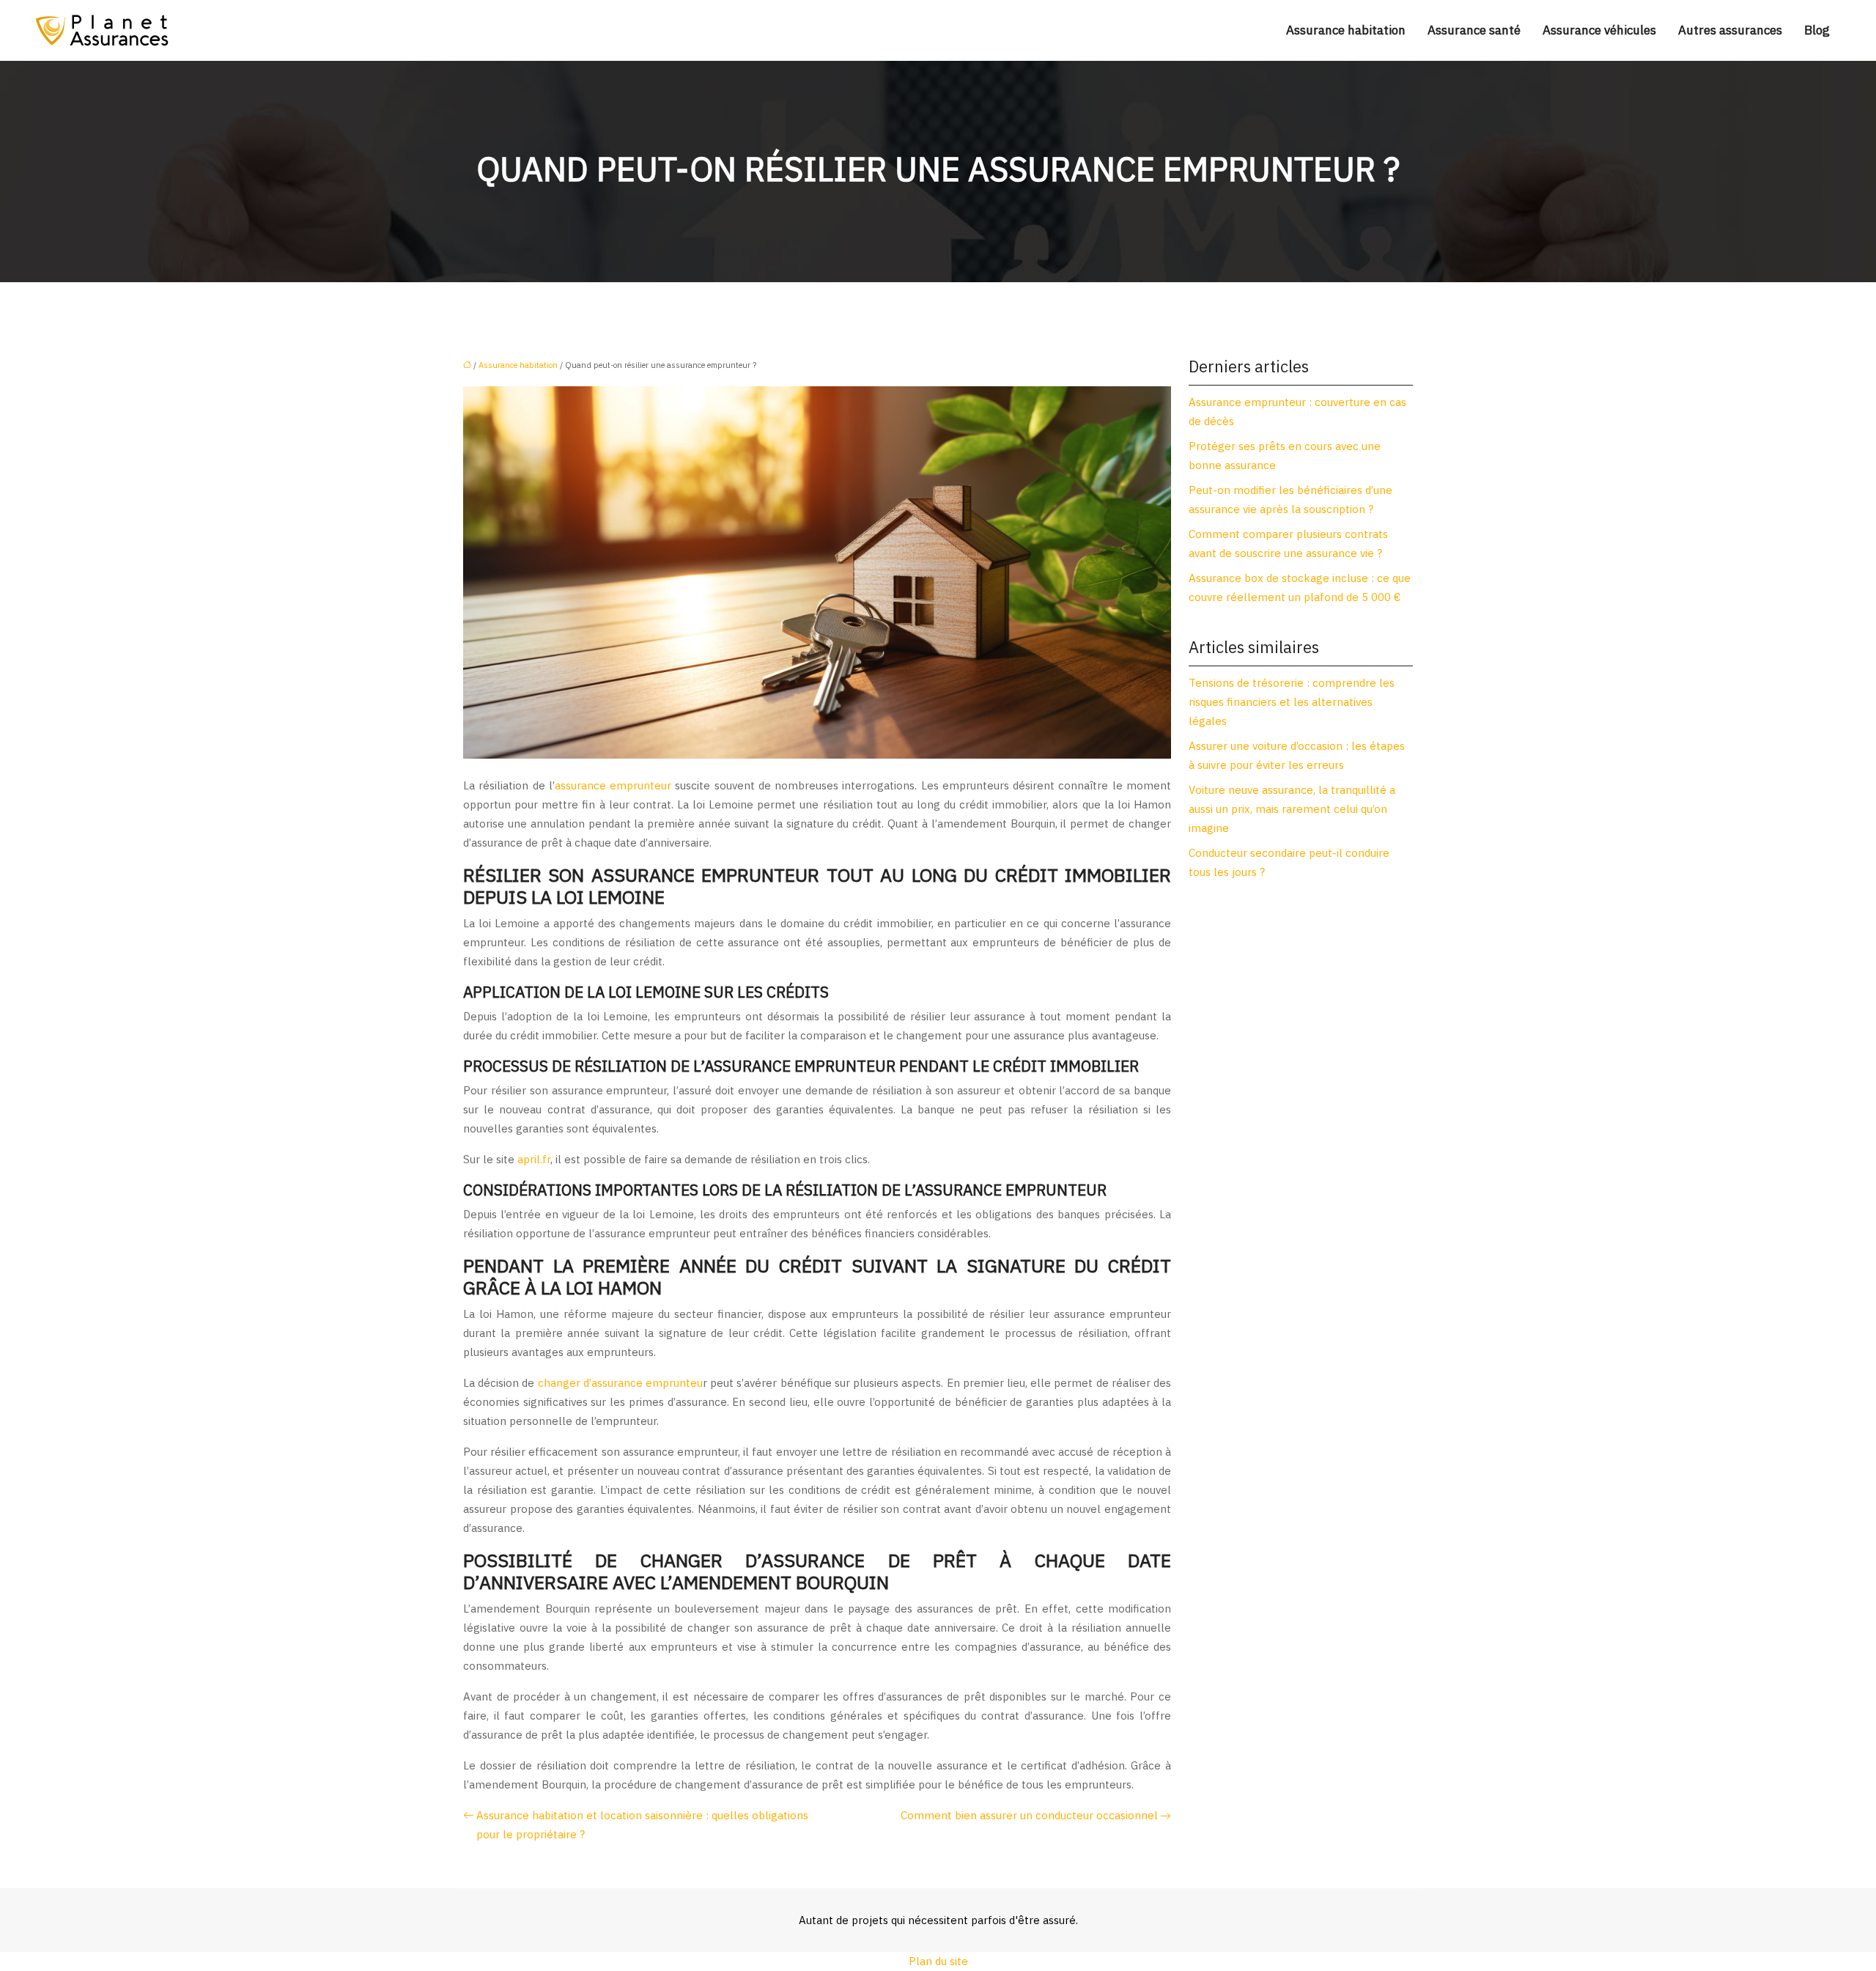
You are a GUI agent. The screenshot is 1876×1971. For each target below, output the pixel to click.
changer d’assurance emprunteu (620, 1383)
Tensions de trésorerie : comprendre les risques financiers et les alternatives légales (1292, 702)
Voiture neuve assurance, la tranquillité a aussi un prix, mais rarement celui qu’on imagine (1292, 809)
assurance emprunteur (613, 785)
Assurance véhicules (1599, 30)
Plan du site (938, 1961)
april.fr (534, 1159)
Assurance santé (1474, 30)
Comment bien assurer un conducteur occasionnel (1029, 1815)
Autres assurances (1730, 30)
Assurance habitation (1346, 30)
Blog (1817, 30)
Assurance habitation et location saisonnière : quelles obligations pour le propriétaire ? (642, 1825)
